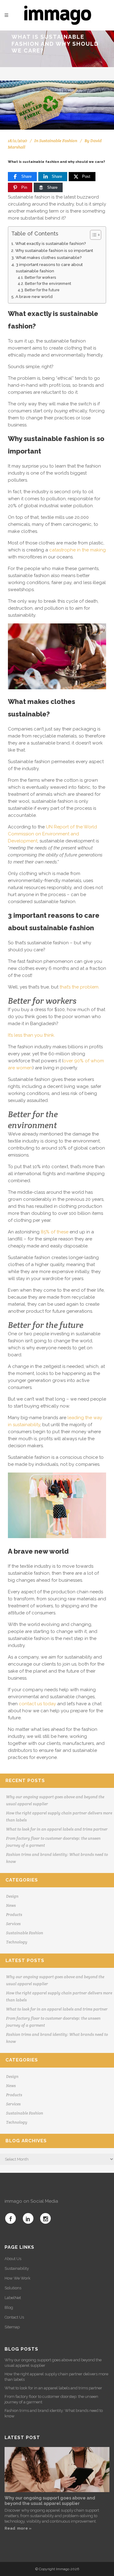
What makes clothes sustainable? (49, 257)
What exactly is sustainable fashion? (51, 243)
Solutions (13, 2288)
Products (14, 1915)
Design (12, 1896)
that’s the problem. (79, 987)
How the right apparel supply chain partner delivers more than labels (56, 2377)
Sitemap (12, 2327)
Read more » (18, 2528)
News (11, 1905)
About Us (13, 2259)
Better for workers (40, 278)
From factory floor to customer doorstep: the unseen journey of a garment (51, 2399)
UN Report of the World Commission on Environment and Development (52, 834)
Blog (9, 2307)
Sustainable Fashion (58, 141)
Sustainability (17, 2268)
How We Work (17, 2278)
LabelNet (13, 2298)
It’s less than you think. (31, 1035)
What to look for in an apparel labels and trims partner (57, 1829)
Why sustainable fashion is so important (54, 250)
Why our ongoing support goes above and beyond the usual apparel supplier (53, 2363)
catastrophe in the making (78, 550)
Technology (17, 1942)
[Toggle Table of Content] (93, 235)
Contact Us (14, 2317)
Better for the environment (48, 284)
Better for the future (42, 290)
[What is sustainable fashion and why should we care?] (57, 105)
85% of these (55, 1232)
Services (13, 1924)
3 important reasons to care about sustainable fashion (49, 268)
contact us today (37, 1704)
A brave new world (34, 296)
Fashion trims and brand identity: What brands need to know (54, 2413)
